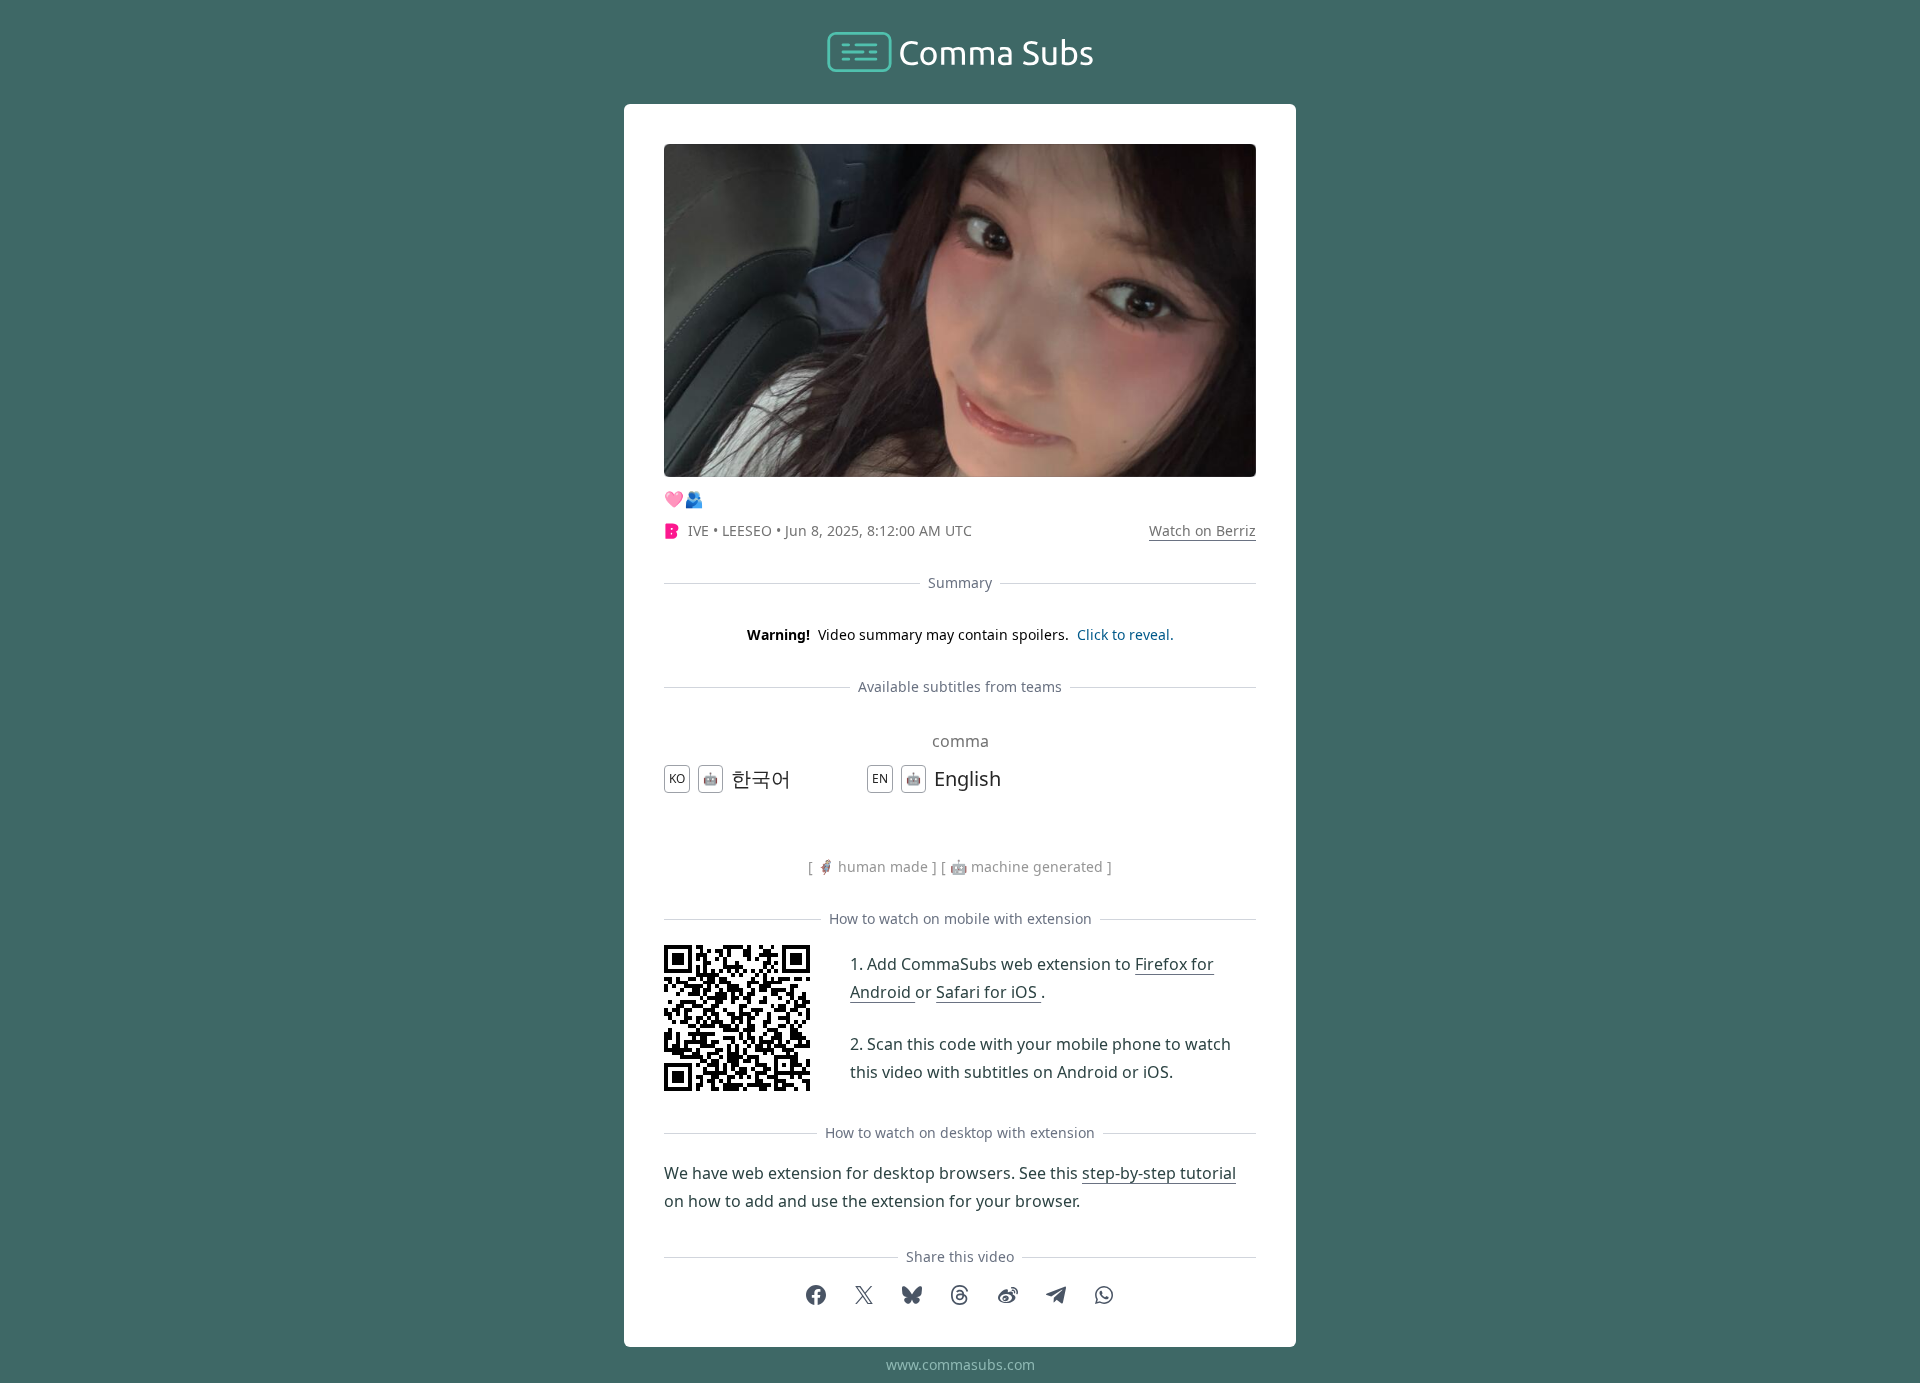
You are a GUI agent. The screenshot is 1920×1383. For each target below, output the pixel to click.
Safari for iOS (988, 992)
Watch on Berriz (1202, 530)
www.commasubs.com (960, 1364)
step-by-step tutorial (1159, 1173)
